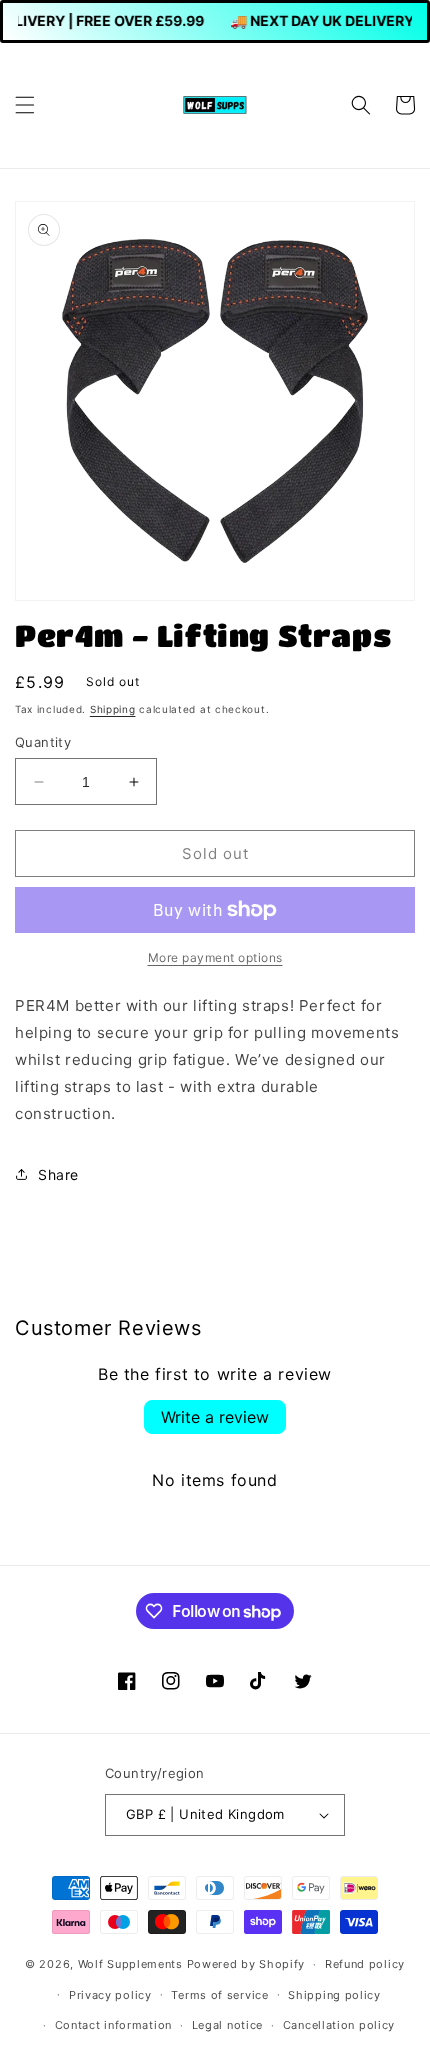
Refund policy (365, 1964)
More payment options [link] (215, 957)
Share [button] (58, 1174)
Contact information (113, 2025)
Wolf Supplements (130, 1964)
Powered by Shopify (246, 1964)
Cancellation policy (339, 2025)
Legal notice (227, 2025)
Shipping (113, 709)
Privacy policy (110, 1995)
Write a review (215, 1417)
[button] (25, 105)
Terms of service (219, 1995)
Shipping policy (334, 1995)
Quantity (43, 742)
